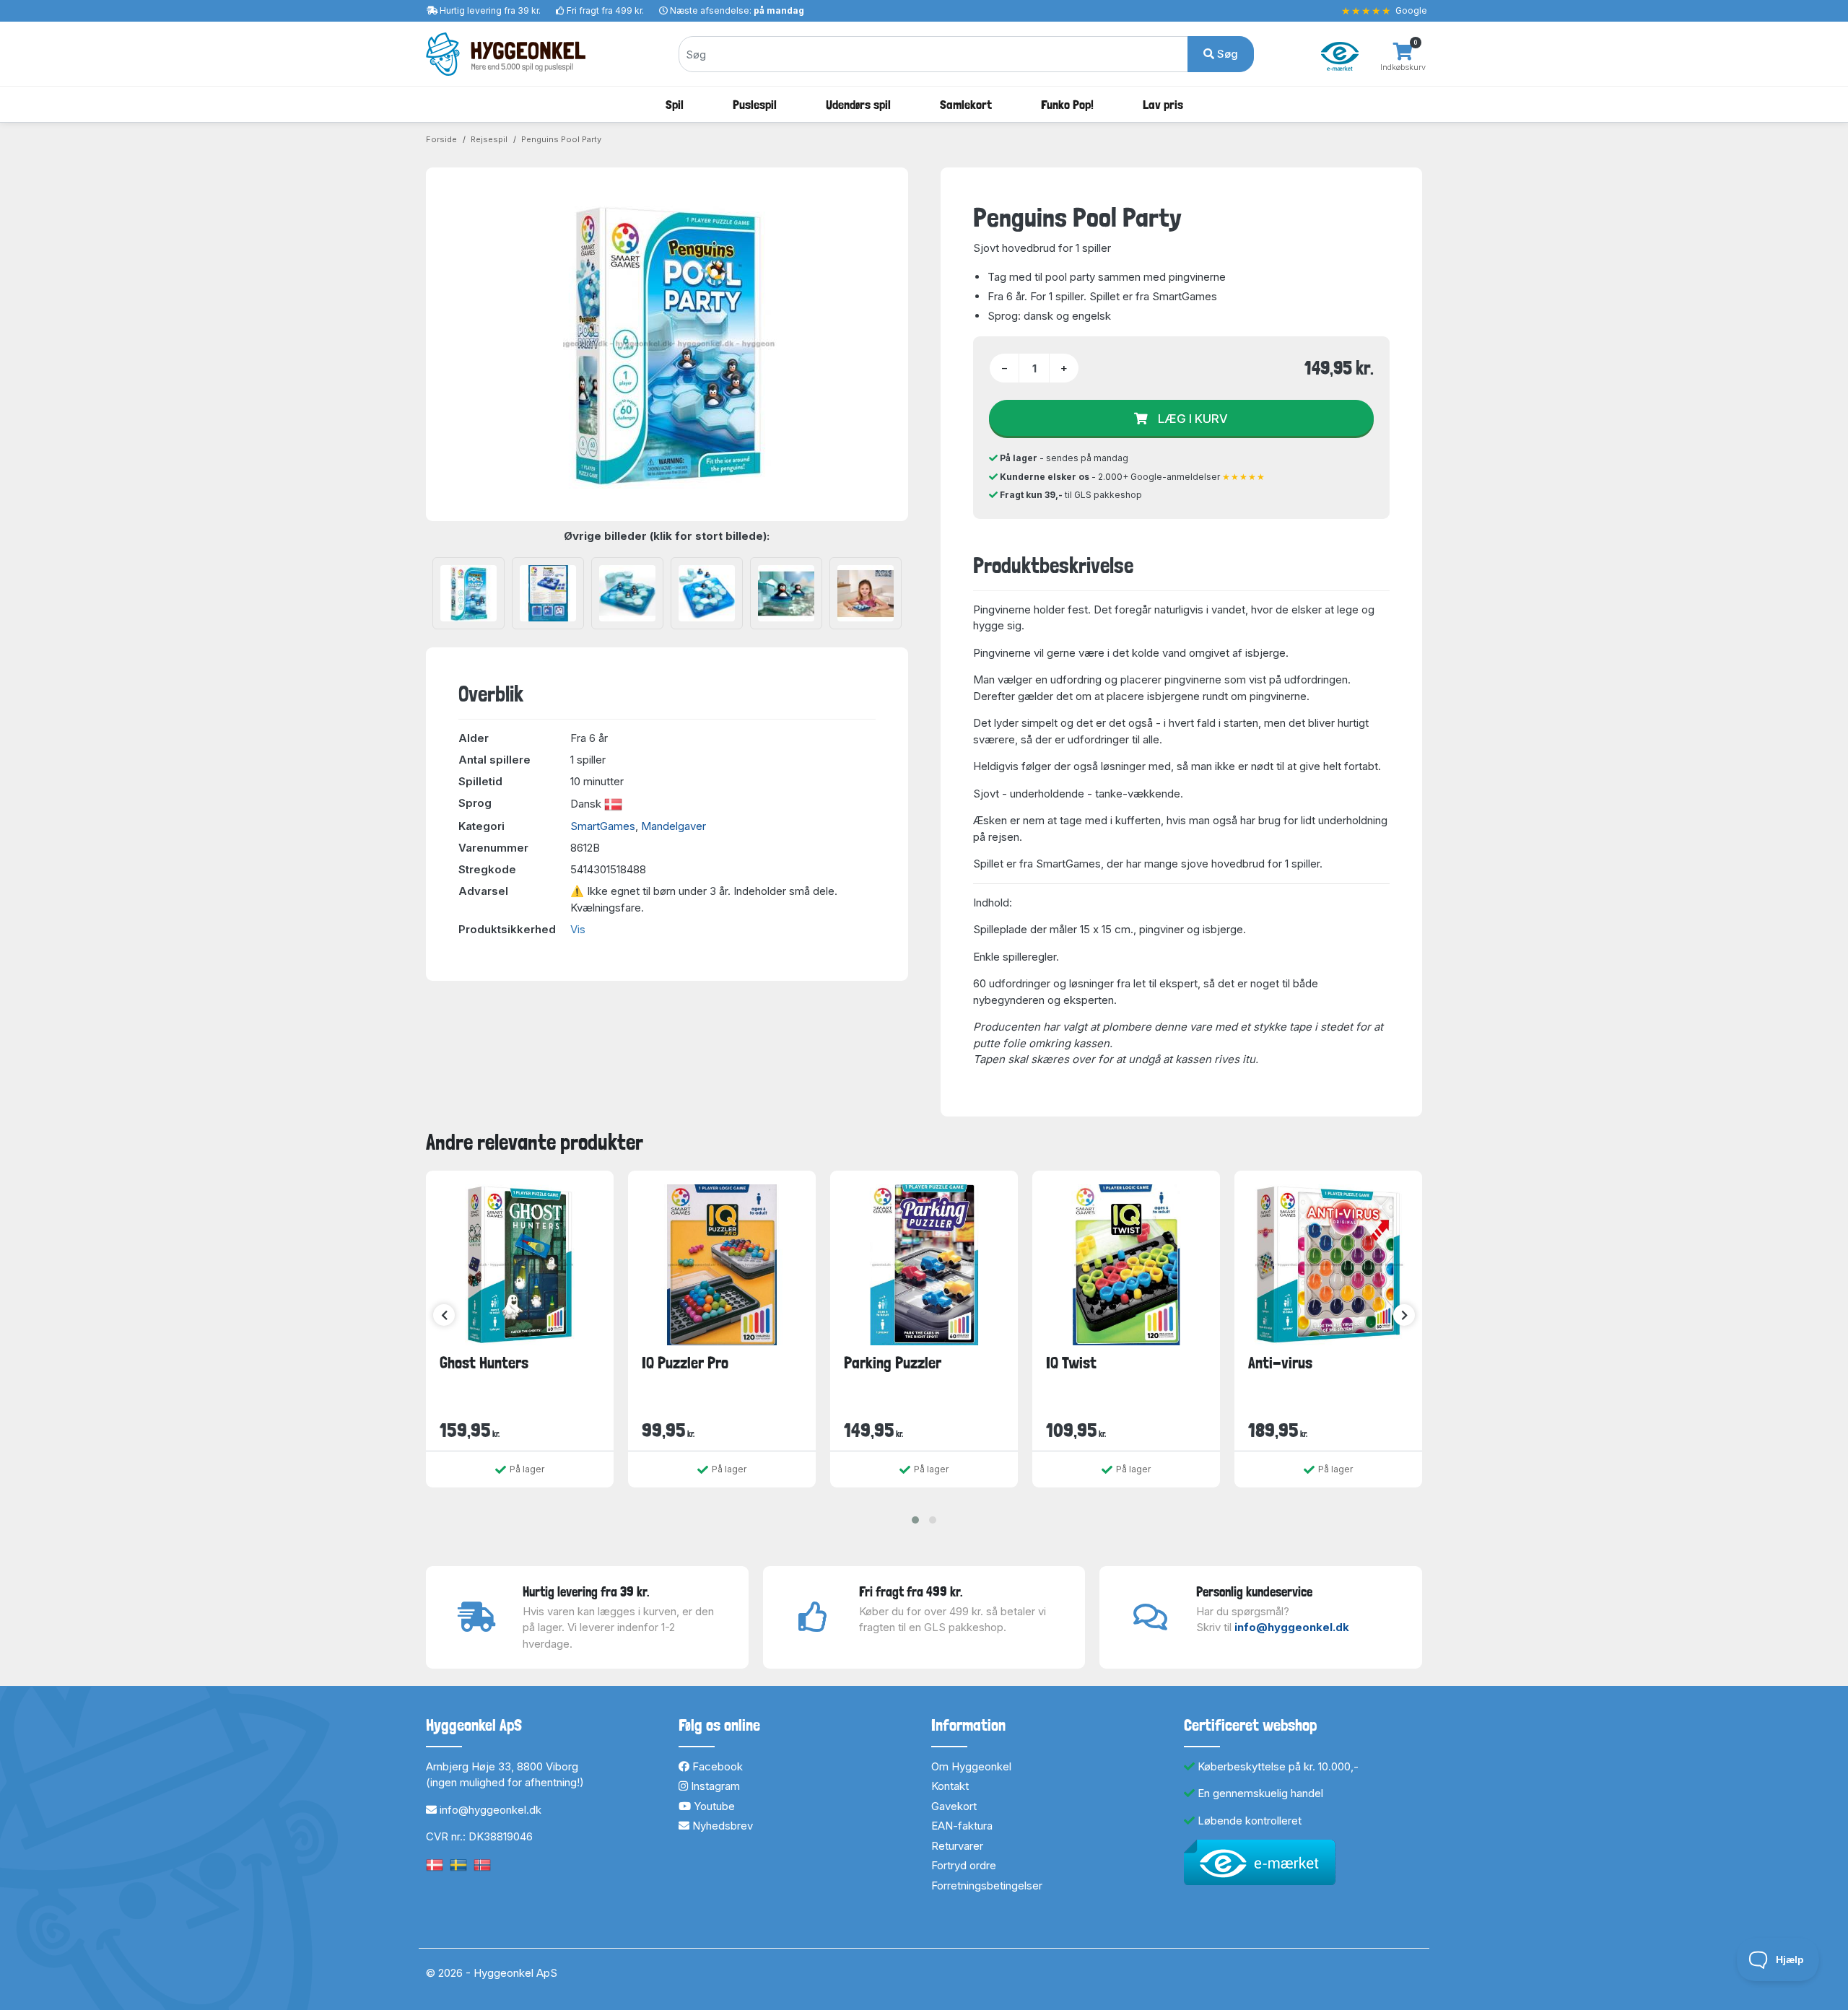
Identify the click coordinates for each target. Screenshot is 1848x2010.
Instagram (714, 1786)
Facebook (716, 1766)
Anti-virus (1280, 1363)
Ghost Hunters (484, 1363)
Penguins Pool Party (561, 139)
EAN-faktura (962, 1826)
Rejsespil (489, 139)
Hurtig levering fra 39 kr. (490, 10)
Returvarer (957, 1846)
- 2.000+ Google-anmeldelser (1133, 477)
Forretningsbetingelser (987, 1886)
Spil (675, 104)
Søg (1226, 54)
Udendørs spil (858, 104)
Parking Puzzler (893, 1363)
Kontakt (950, 1786)
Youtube (713, 1806)
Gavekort (954, 1806)
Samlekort (966, 104)
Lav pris (1163, 104)
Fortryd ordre (964, 1865)
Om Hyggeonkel (971, 1766)
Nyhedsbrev (721, 1826)
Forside (441, 139)
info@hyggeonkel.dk (1292, 1627)
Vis (578, 929)
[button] (915, 1520)
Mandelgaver (674, 826)
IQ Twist (1071, 1363)
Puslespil (755, 104)
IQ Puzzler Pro (685, 1363)
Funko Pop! (1067, 104)
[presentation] (444, 1315)
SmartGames (603, 826)
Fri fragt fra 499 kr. (605, 10)
